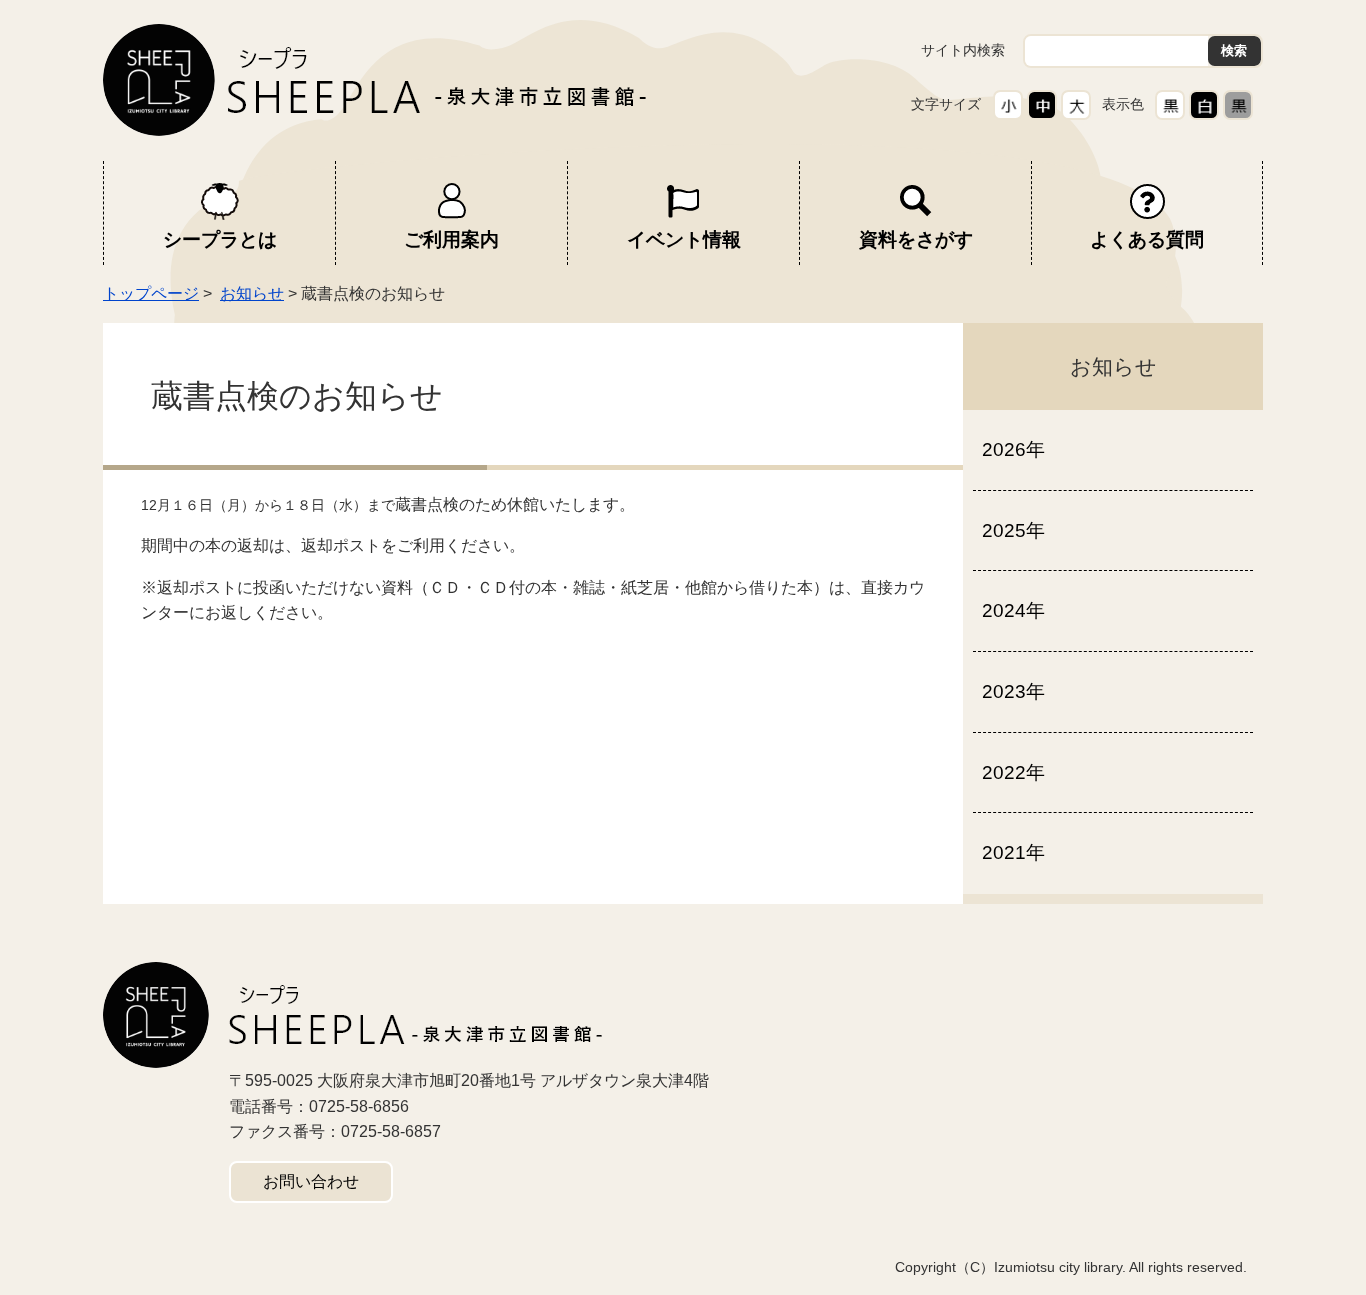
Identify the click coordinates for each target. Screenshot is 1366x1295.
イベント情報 (684, 239)
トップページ (151, 293)
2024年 (1013, 610)
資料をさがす (916, 239)
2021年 (1013, 852)
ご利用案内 (451, 239)
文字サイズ (946, 104)
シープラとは (220, 239)
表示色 (1123, 104)
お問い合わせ (311, 1181)
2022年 (1013, 772)
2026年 (1013, 449)
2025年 (1013, 530)
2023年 (1013, 691)
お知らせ (252, 293)
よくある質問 (1147, 239)
